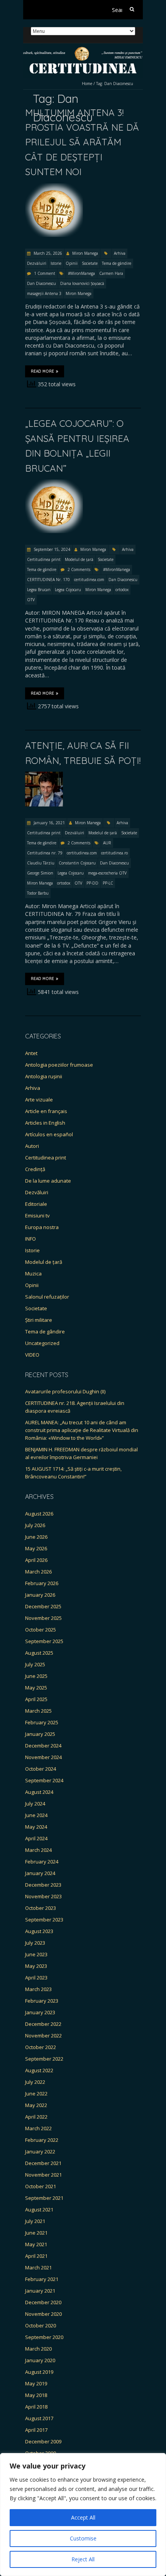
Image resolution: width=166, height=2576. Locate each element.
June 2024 (36, 1815)
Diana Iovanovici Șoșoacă (82, 283)
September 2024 (44, 1780)
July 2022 (35, 2082)
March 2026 (38, 1572)
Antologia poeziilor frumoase (59, 1065)
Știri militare (39, 1320)
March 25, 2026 (47, 253)
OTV (31, 600)
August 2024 (39, 1792)
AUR (107, 843)
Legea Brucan (39, 590)
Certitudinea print (44, 559)
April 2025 (36, 1699)
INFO (30, 1239)
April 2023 (36, 1978)
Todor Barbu (38, 893)
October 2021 (41, 2186)
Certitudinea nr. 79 (45, 853)
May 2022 (36, 2105)
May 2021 (36, 2244)
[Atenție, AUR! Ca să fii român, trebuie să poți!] (44, 775)
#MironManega (81, 273)
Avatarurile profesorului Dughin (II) (65, 1391)
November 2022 (43, 2036)
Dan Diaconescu (41, 283)
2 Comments (79, 569)
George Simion (40, 873)
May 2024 (36, 1827)
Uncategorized (42, 1343)
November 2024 (43, 1757)
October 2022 (41, 2047)
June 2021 (36, 2233)
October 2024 (41, 1769)
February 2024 (42, 1862)
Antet (31, 1053)
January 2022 (40, 2151)
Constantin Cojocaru (77, 863)
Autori (32, 1146)
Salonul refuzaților (47, 1297)
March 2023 (38, 1989)
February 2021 (42, 2279)
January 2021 (40, 2291)
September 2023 (44, 1920)
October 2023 (41, 1908)
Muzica (33, 1274)
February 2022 (42, 2140)
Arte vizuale (39, 1100)
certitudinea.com (89, 580)
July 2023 (35, 1943)
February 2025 (42, 1722)
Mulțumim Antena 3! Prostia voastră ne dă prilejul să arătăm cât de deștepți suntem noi (82, 142)
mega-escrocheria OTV (107, 873)
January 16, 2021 (49, 823)
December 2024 (43, 1746)
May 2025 (36, 1688)
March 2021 (38, 2267)
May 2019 (36, 2383)
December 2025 (43, 1606)
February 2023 (42, 2001)
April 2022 (36, 2117)
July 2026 (35, 1525)
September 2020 (44, 2337)
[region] (83, 2515)
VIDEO (32, 1355)
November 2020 (43, 2314)
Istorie (56, 263)
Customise (83, 2538)
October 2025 (41, 1630)
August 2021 (39, 2209)
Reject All (83, 2559)
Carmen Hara (111, 273)
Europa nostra (42, 1227)
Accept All (83, 2517)
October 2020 (41, 2325)
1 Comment (45, 273)
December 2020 (43, 2302)
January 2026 (40, 1595)
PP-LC (108, 883)
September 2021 (44, 2198)
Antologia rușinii (44, 1076)
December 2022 (43, 2024)
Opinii (72, 263)
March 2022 (38, 2128)
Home (87, 84)
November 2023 (43, 1896)
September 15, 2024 (51, 549)
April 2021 (36, 2256)
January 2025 (40, 1734)
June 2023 (36, 1954)
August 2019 (39, 2372)
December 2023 (43, 1885)
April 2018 (36, 2407)
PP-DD (92, 883)
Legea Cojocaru (68, 590)
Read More (42, 371)
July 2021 (35, 2221)
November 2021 (43, 2175)
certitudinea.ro (114, 853)
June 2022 (36, 2094)
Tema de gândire (117, 263)
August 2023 (39, 1931)
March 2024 (38, 1850)
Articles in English (45, 1123)
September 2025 (44, 1641)
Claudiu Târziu (41, 863)
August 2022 (39, 2070)
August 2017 (39, 2418)
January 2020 (40, 2360)
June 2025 (36, 1676)
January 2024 (40, 1873)
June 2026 (36, 1537)
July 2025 (35, 1664)
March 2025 (38, 1711)
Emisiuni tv (37, 1216)
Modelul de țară (79, 559)
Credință (35, 1169)
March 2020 (38, 2349)
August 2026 (39, 1514)
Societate (90, 263)
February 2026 (42, 1583)
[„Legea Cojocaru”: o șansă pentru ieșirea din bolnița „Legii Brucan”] (54, 483)
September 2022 (44, 2059)
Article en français (46, 1111)
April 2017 (36, 2430)
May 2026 (36, 1548)
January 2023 (40, 2012)
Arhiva (120, 253)
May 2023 (36, 1966)
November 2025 (43, 1618)
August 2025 (39, 1653)
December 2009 (43, 2441)
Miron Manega (85, 253)
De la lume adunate (48, 1181)
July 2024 (35, 1804)
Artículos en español (49, 1134)
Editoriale (36, 1204)
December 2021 (43, 2163)
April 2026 (36, 1560)
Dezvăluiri (37, 263)
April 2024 (36, 1838)
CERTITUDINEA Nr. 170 (48, 580)
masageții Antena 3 (44, 293)
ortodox (122, 590)
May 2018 (36, 2395)
